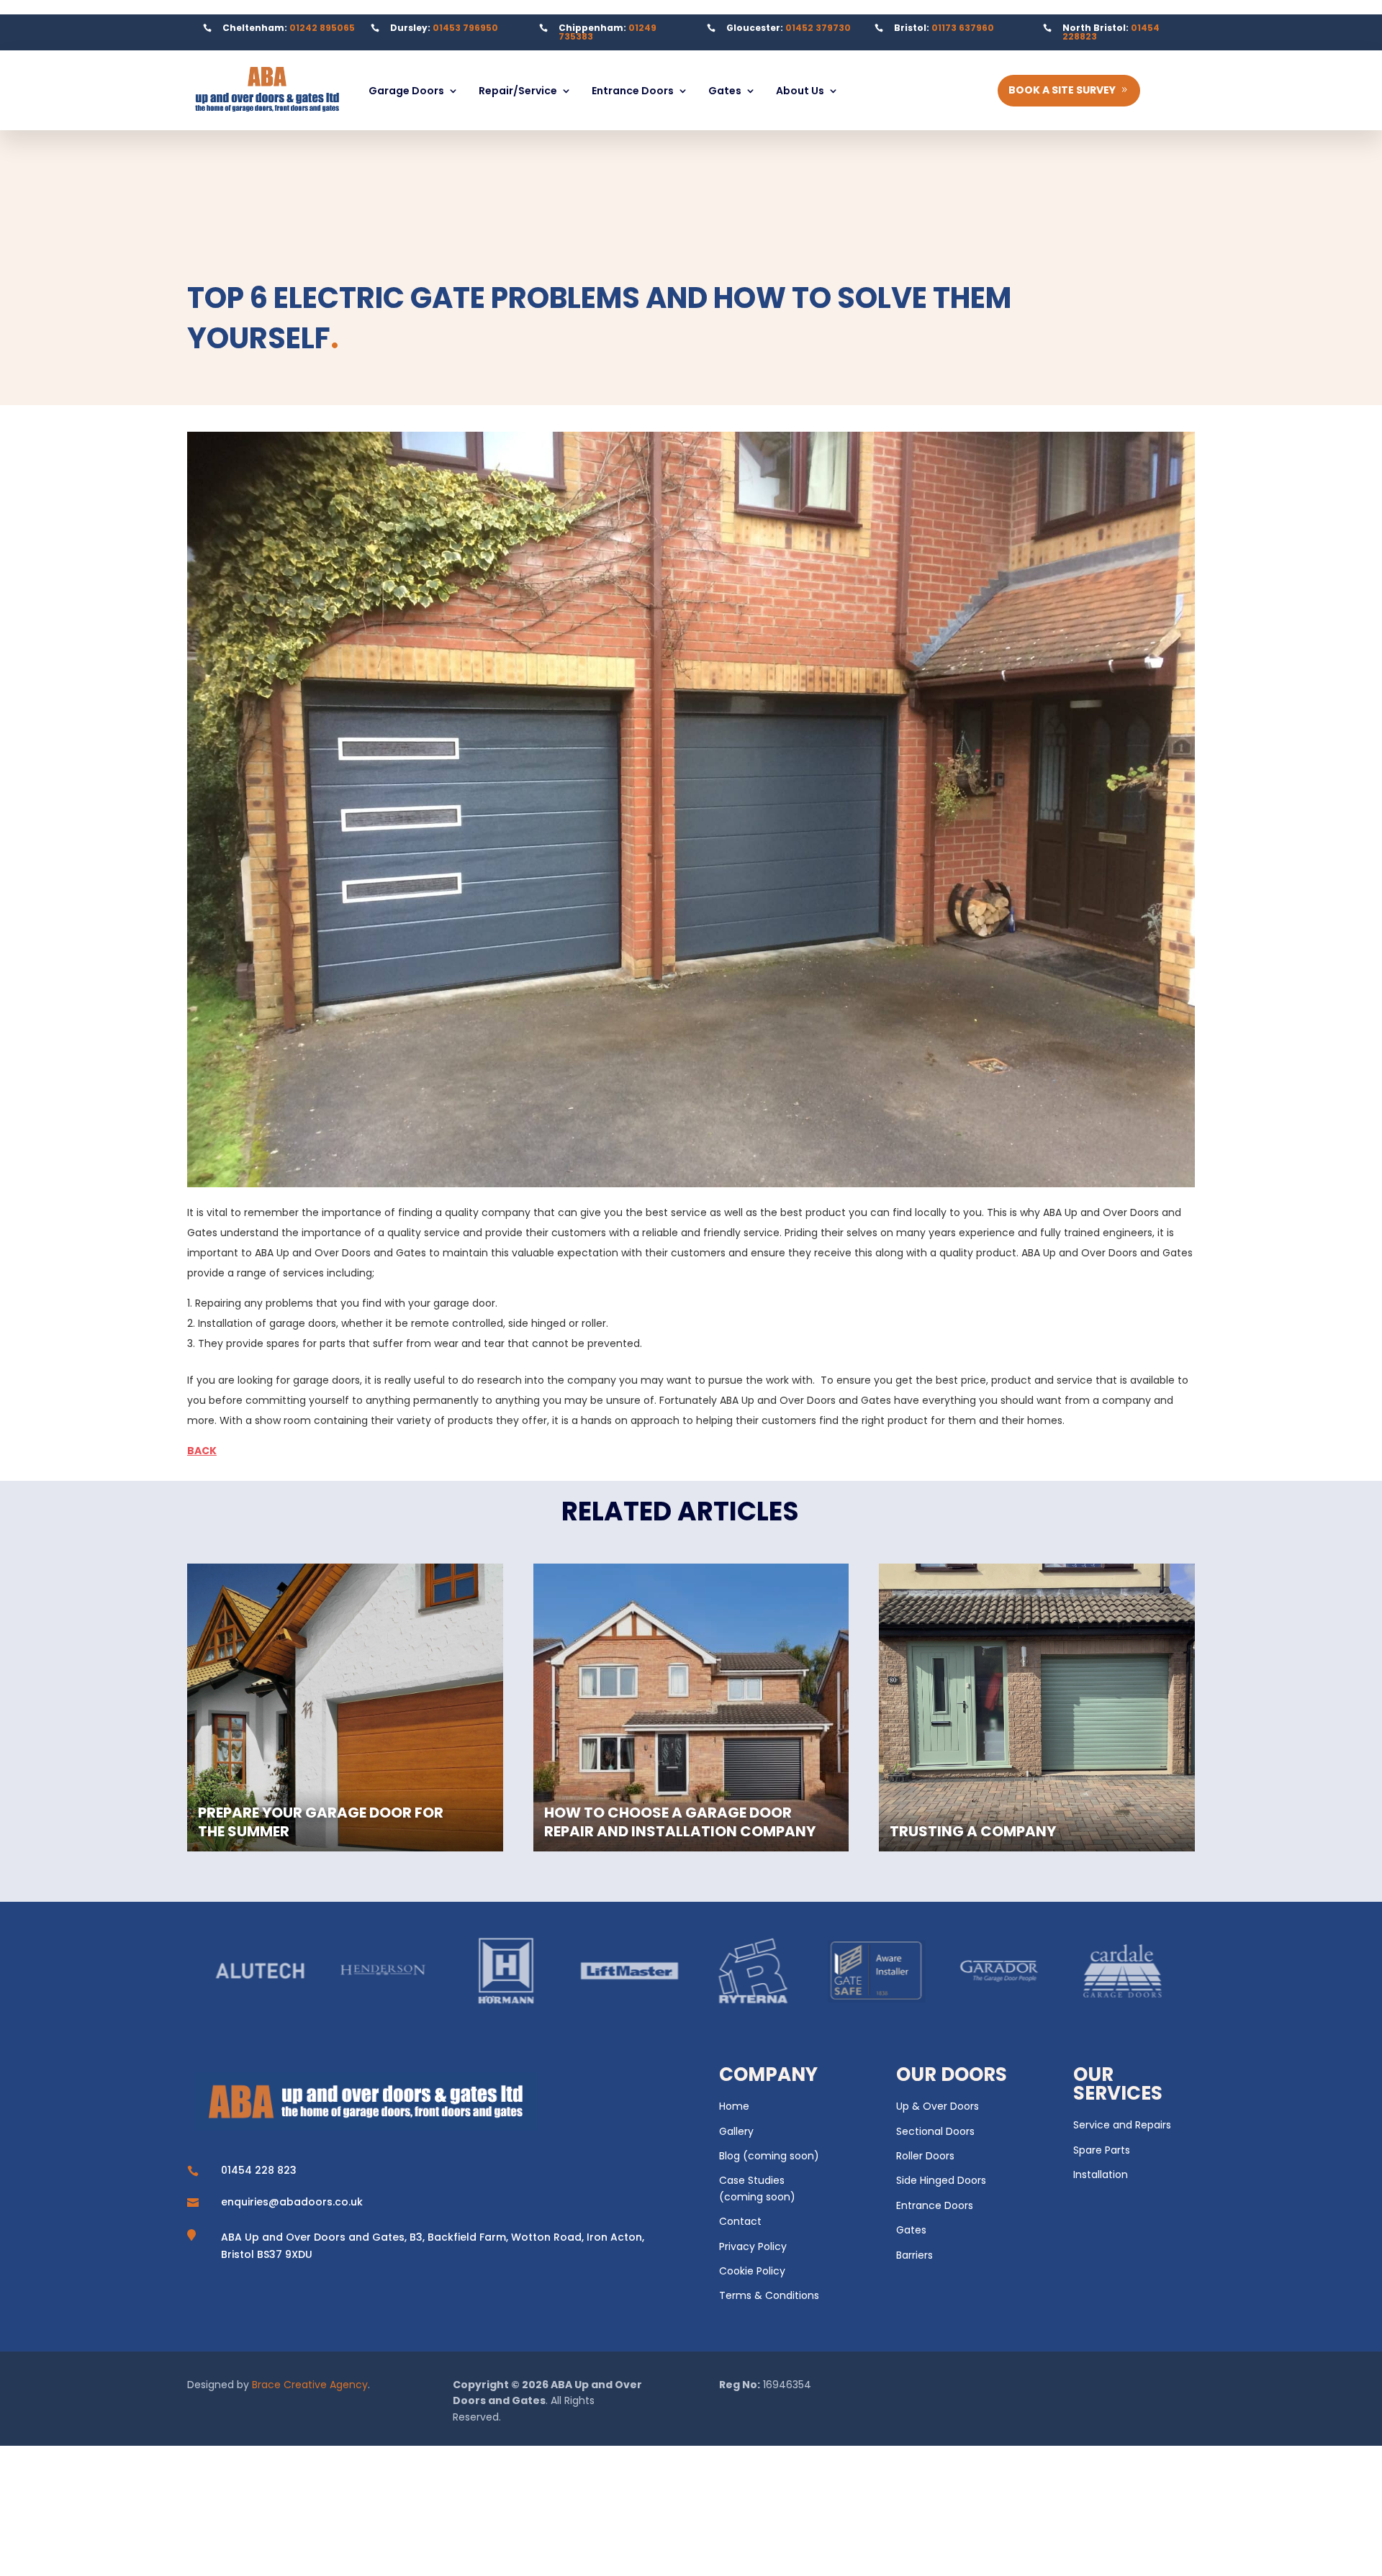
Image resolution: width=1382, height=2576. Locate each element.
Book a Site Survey (1062, 90)
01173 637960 (963, 28)
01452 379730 (818, 28)
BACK (202, 1451)
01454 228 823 (259, 2170)
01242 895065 (322, 28)
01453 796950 (465, 28)
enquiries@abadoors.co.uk (292, 2202)
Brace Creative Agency (310, 2385)
